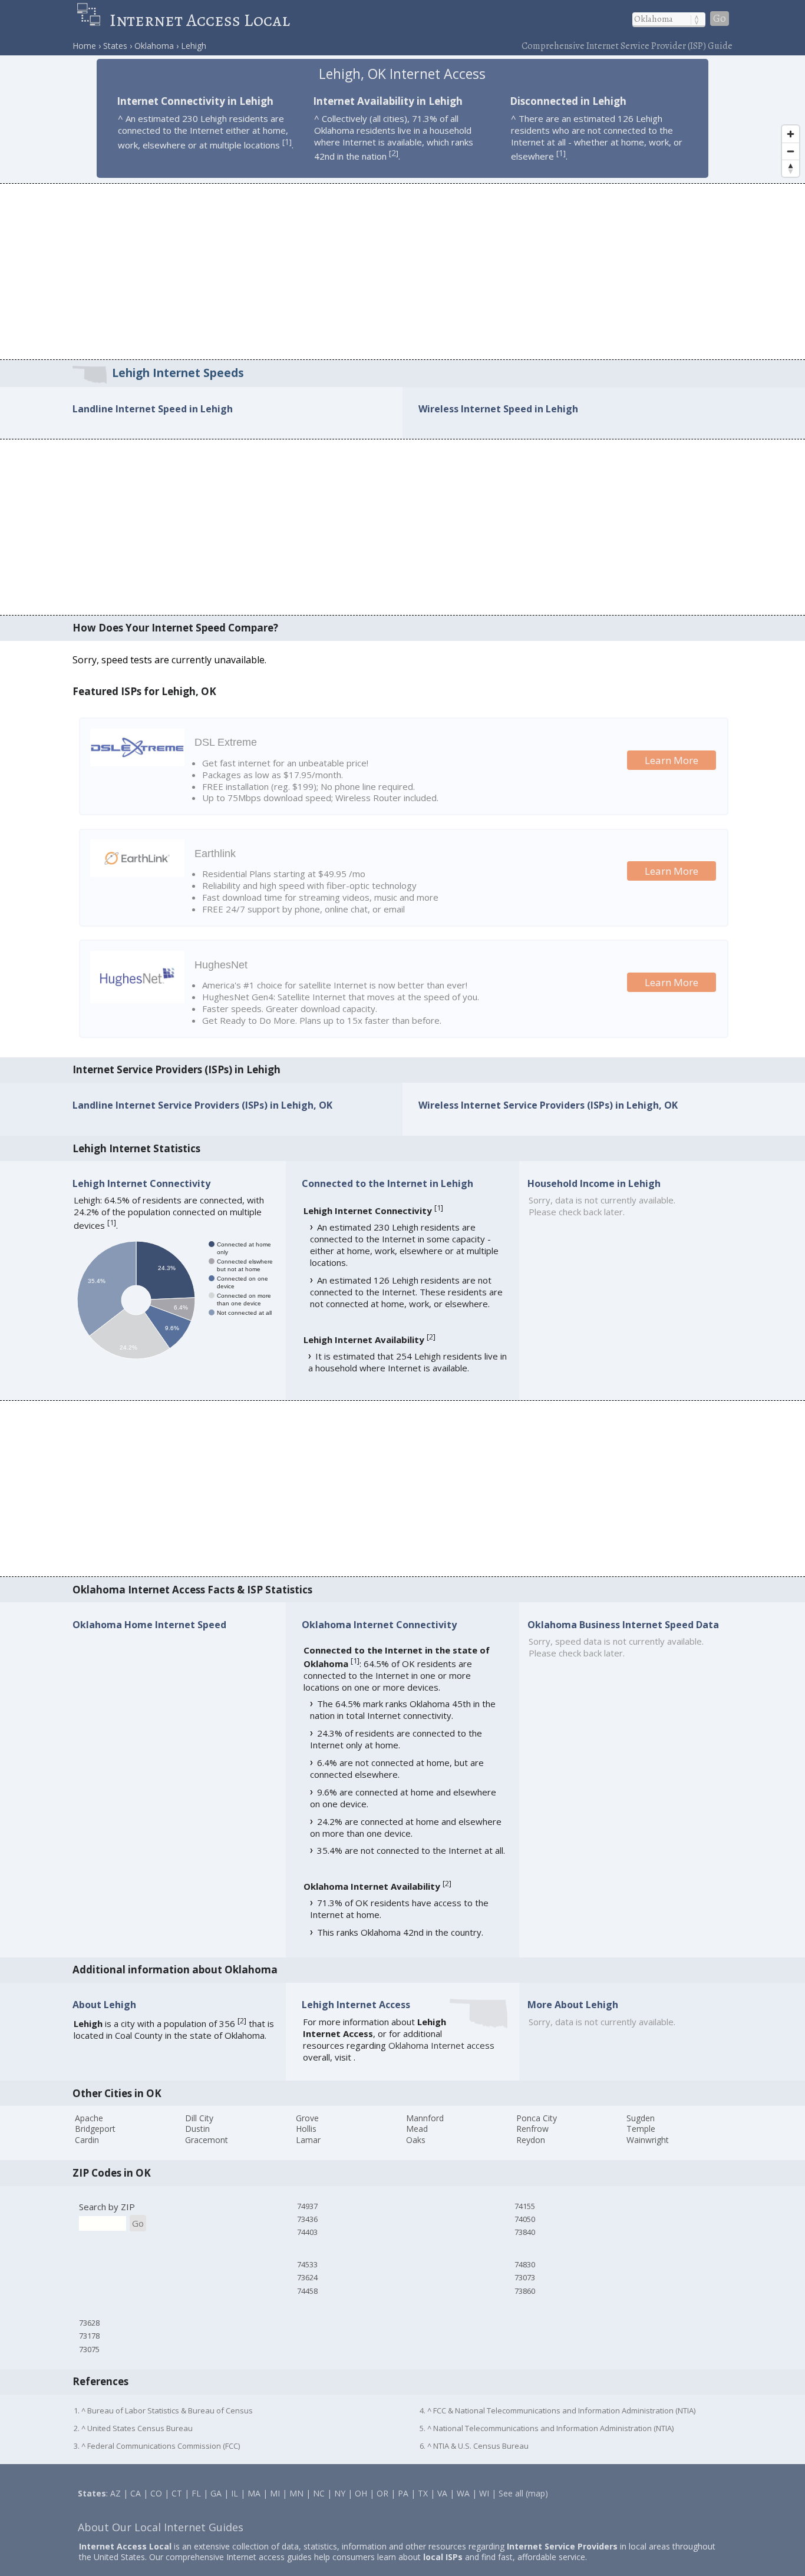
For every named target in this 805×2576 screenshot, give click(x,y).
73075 (89, 2349)
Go (720, 19)
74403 (307, 2232)
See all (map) (523, 2493)
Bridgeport (95, 2129)
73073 (525, 2277)
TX (423, 2493)
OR (382, 2493)
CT (177, 2493)
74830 (525, 2264)
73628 (89, 2323)
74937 (307, 2206)
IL (235, 2493)
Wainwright (648, 2140)
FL (196, 2493)
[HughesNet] (137, 1000)
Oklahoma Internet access (441, 2045)
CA (136, 2493)
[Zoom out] (791, 151)
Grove (307, 2118)
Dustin (197, 2129)
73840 (525, 2232)
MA (254, 2493)
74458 (307, 2291)
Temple (641, 2129)
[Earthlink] (137, 874)
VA (442, 2493)
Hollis (306, 2129)
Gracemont (207, 2140)
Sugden (641, 2118)
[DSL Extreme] (137, 763)
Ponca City (537, 2118)
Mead (417, 2129)
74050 (525, 2219)
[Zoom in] (791, 134)
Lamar (308, 2140)
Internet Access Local (200, 20)
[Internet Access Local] (93, 20)
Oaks (416, 2140)
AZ (116, 2493)
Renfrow (532, 2129)
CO (156, 2493)
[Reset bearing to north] (791, 168)
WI (484, 2493)
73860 (525, 2291)
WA (463, 2493)
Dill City (199, 2118)
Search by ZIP (107, 2207)
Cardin (87, 2140)
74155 (525, 2206)
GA (216, 2493)
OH (361, 2493)
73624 (307, 2277)
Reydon (531, 2140)
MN (296, 2493)
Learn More (672, 760)
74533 (307, 2264)
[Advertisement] (402, 271)
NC (319, 2493)
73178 (89, 2336)
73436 (307, 2219)
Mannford (425, 2118)
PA (403, 2493)
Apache (89, 2118)
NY (340, 2493)
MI (275, 2493)
